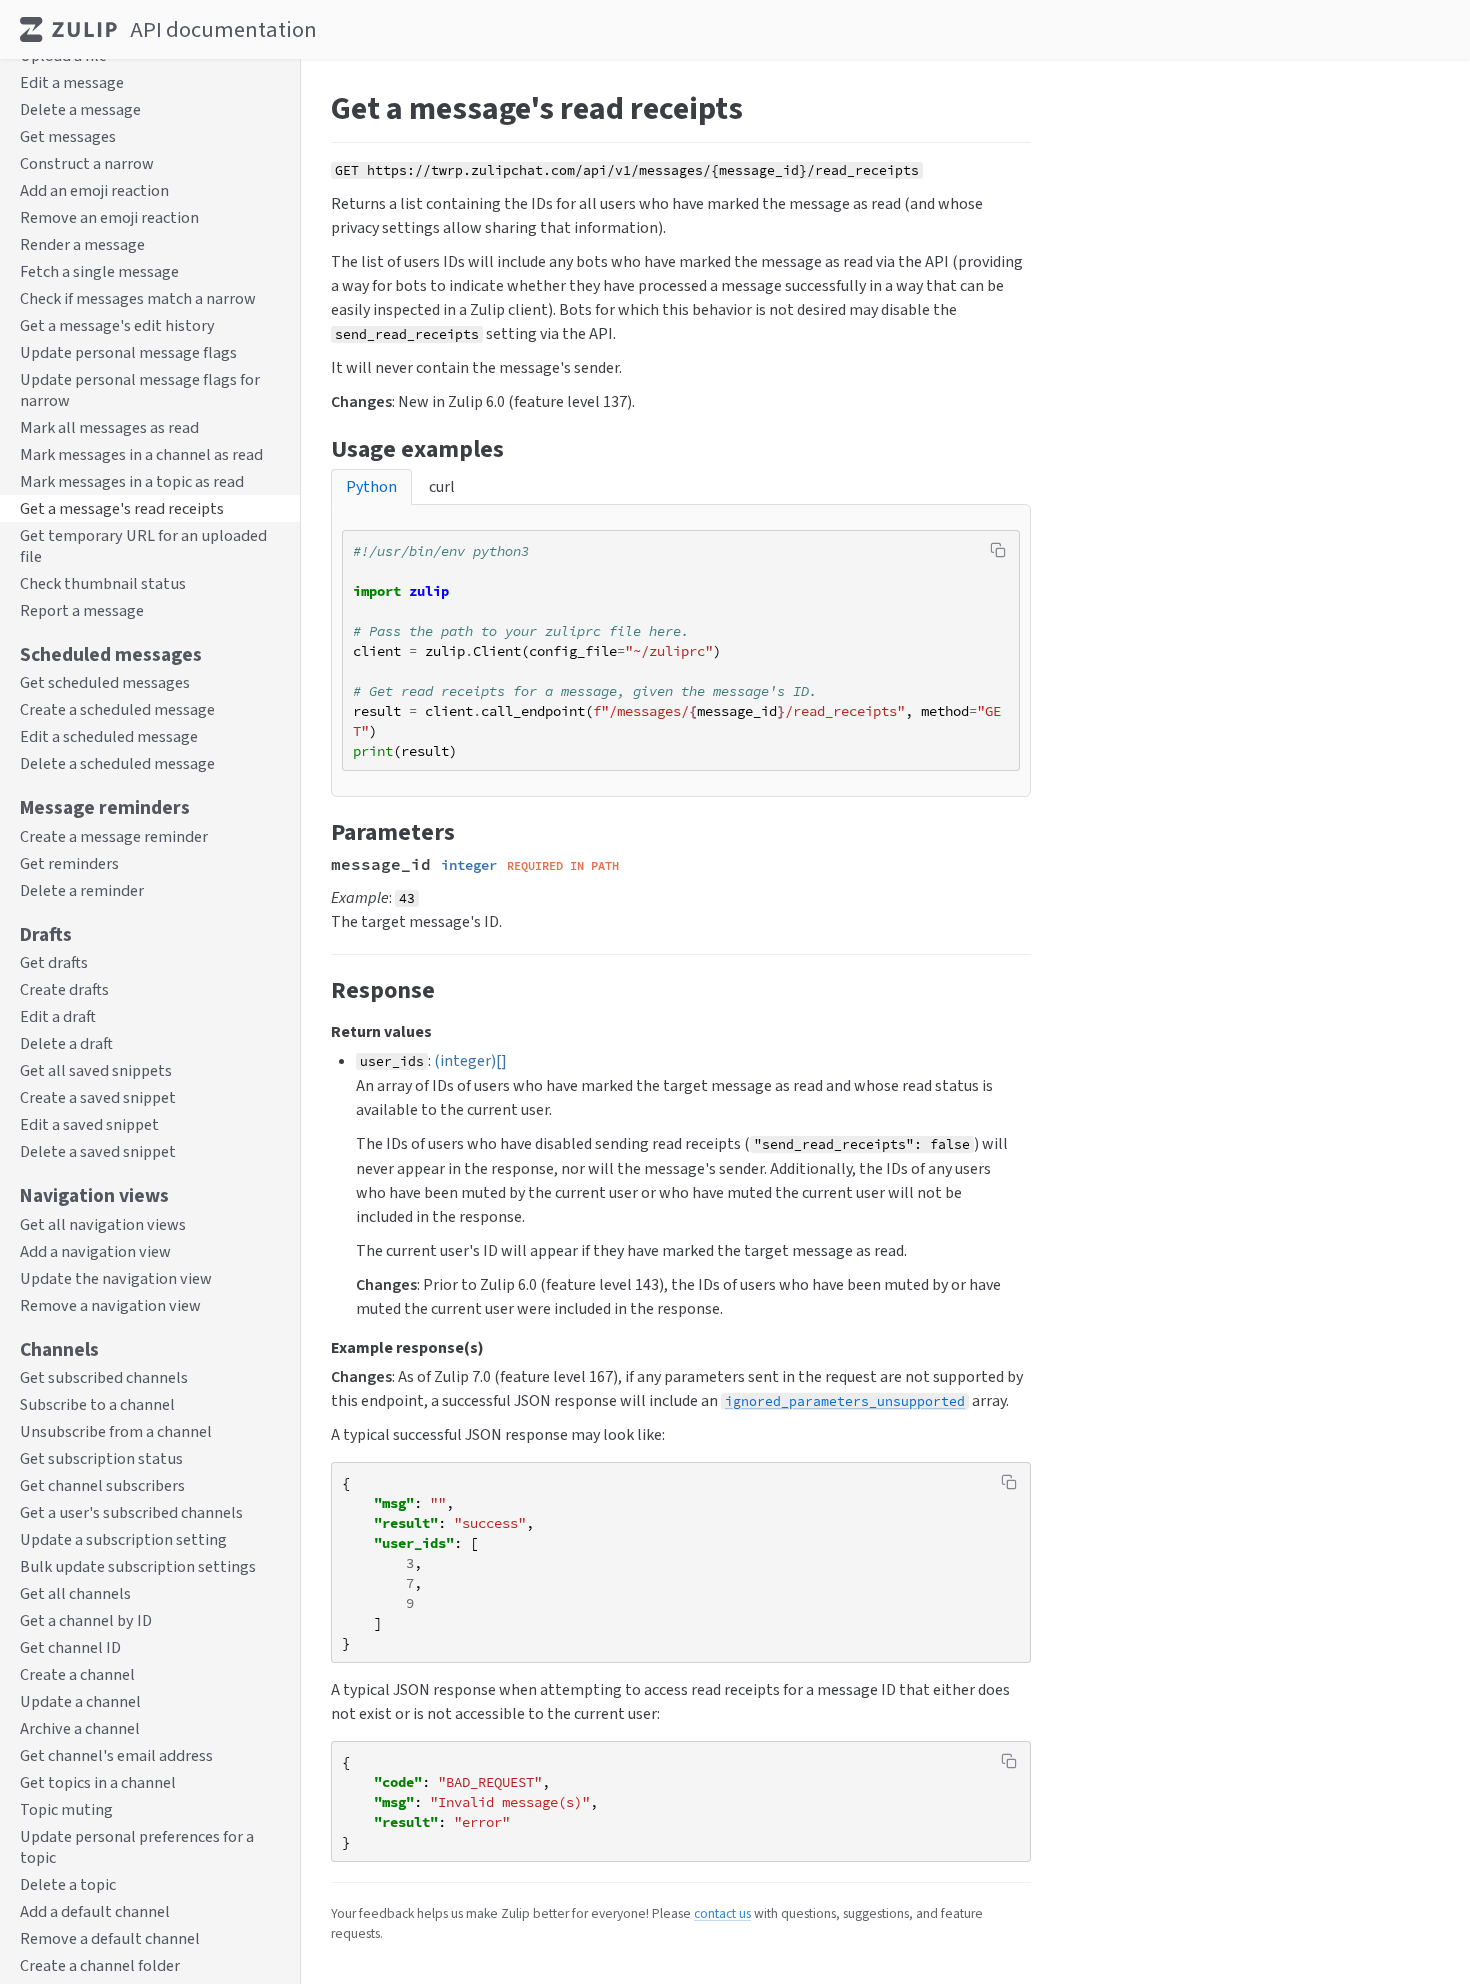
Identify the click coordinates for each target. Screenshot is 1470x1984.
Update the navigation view (116, 1278)
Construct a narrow (87, 163)
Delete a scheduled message (117, 764)
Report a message (82, 610)
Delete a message (80, 109)
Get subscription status (101, 1459)
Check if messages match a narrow (138, 298)
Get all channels (75, 1594)
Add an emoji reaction (94, 190)
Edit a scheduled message (109, 737)
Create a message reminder (114, 836)
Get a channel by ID (86, 1621)
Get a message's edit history (117, 325)
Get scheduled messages (105, 683)
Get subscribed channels (104, 1378)
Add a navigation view (95, 1251)
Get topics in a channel (98, 1783)
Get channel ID (70, 1648)
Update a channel (80, 1702)
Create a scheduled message (117, 710)
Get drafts (54, 963)
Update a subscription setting (123, 1540)
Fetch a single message (99, 271)
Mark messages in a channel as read (141, 454)
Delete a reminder (82, 890)
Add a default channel (95, 1912)
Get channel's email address (116, 1756)
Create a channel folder (100, 1966)
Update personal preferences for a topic (137, 1848)
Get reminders (69, 863)
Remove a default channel (110, 1939)
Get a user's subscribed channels (131, 1513)
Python (371, 486)
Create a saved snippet (98, 1098)
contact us (722, 1913)
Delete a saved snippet (98, 1152)
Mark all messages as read (109, 427)
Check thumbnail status (103, 583)
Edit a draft (58, 1017)
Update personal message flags (128, 352)
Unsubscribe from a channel (116, 1432)
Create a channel (77, 1675)
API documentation (223, 29)
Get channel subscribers (102, 1486)
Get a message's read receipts (122, 508)
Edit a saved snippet (89, 1125)
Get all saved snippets (96, 1071)
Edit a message (72, 82)
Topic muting (66, 1810)
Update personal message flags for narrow (140, 390)
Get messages (68, 136)
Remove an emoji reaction (109, 217)
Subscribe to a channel (97, 1405)
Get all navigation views (103, 1224)
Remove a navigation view (110, 1305)
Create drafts (64, 990)
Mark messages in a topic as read (132, 481)
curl (442, 486)
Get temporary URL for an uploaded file (143, 546)
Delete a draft (66, 1044)
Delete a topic (68, 1885)
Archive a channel (80, 1729)
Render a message (82, 244)
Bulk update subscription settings (138, 1567)
